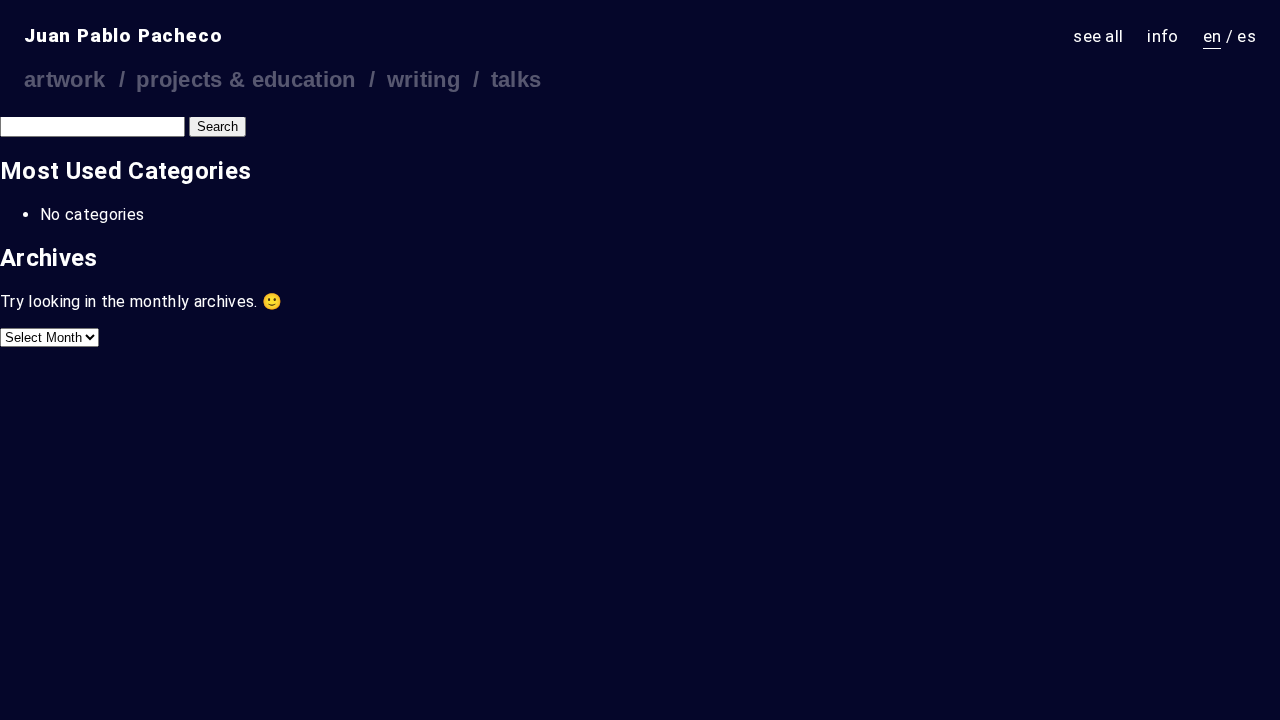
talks (516, 79)
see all (1098, 36)
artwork (64, 79)
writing (423, 79)
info (1162, 36)
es (1246, 36)
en (1212, 36)
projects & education (245, 79)
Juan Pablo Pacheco (123, 35)
